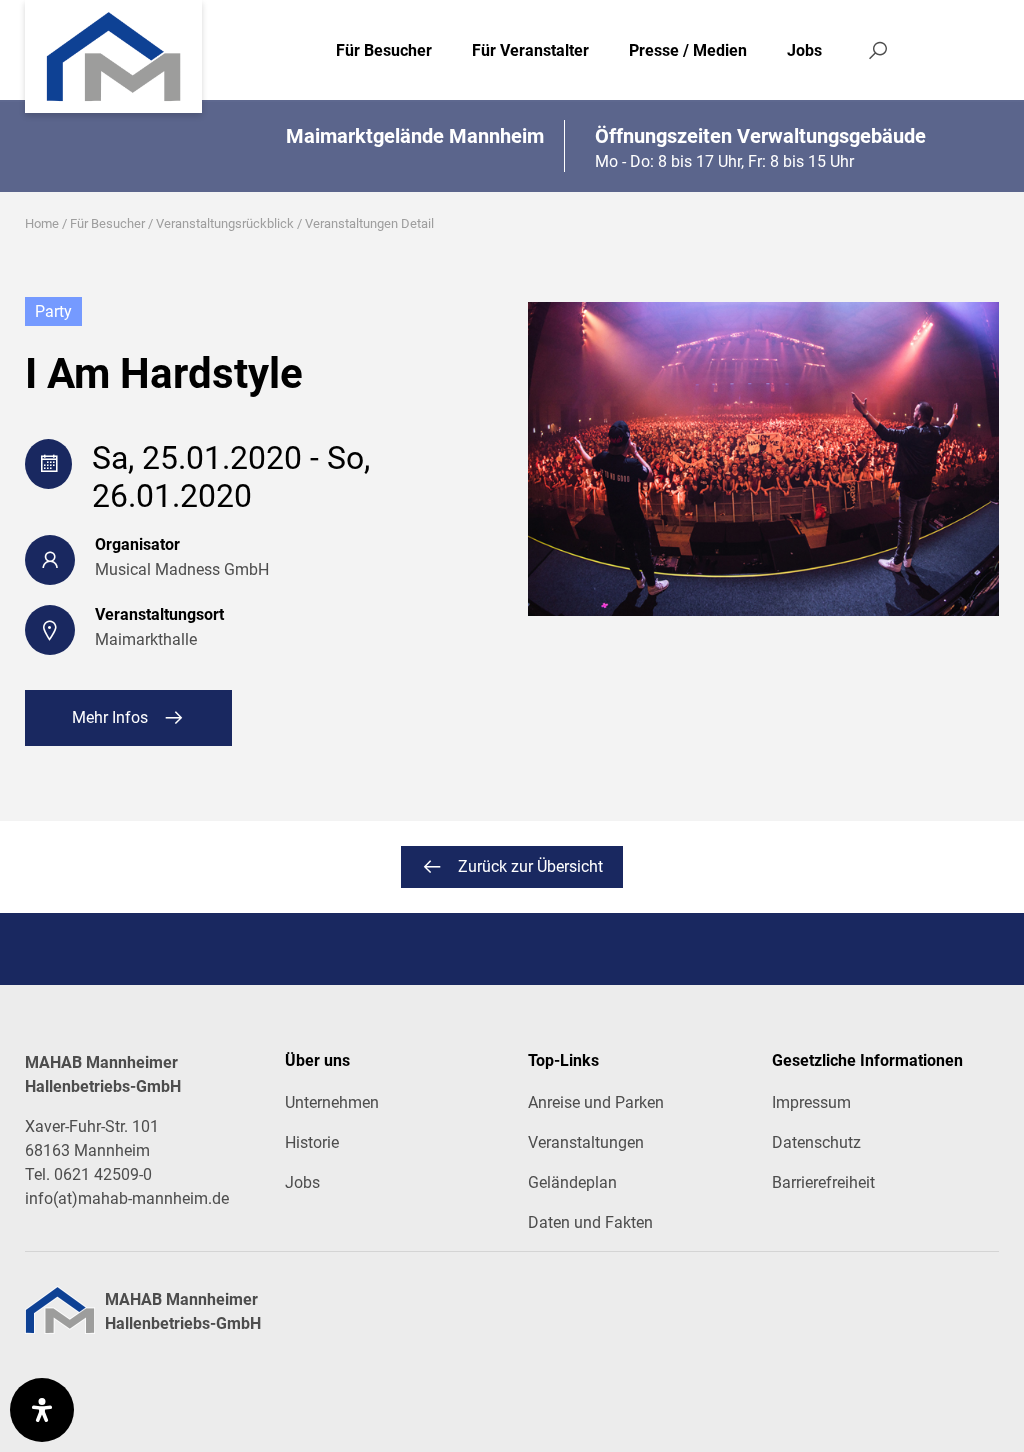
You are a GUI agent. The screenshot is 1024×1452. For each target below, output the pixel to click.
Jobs (804, 50)
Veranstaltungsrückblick (225, 223)
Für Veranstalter (530, 50)
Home (42, 223)
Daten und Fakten (590, 1222)
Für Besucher (384, 50)
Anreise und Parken (596, 1102)
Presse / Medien (688, 50)
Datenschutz (816, 1142)
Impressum (811, 1102)
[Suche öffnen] (878, 50)
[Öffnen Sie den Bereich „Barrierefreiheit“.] (42, 1410)
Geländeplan (572, 1182)
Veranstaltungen (586, 1142)
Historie (312, 1142)
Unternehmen (332, 1102)
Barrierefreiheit (823, 1182)
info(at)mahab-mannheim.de (127, 1198)
